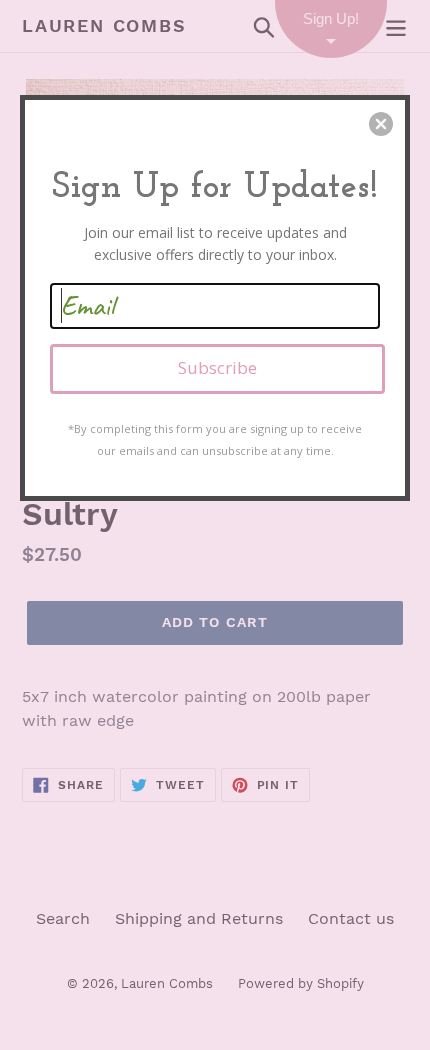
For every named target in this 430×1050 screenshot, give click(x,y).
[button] (381, 124)
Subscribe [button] (217, 367)
